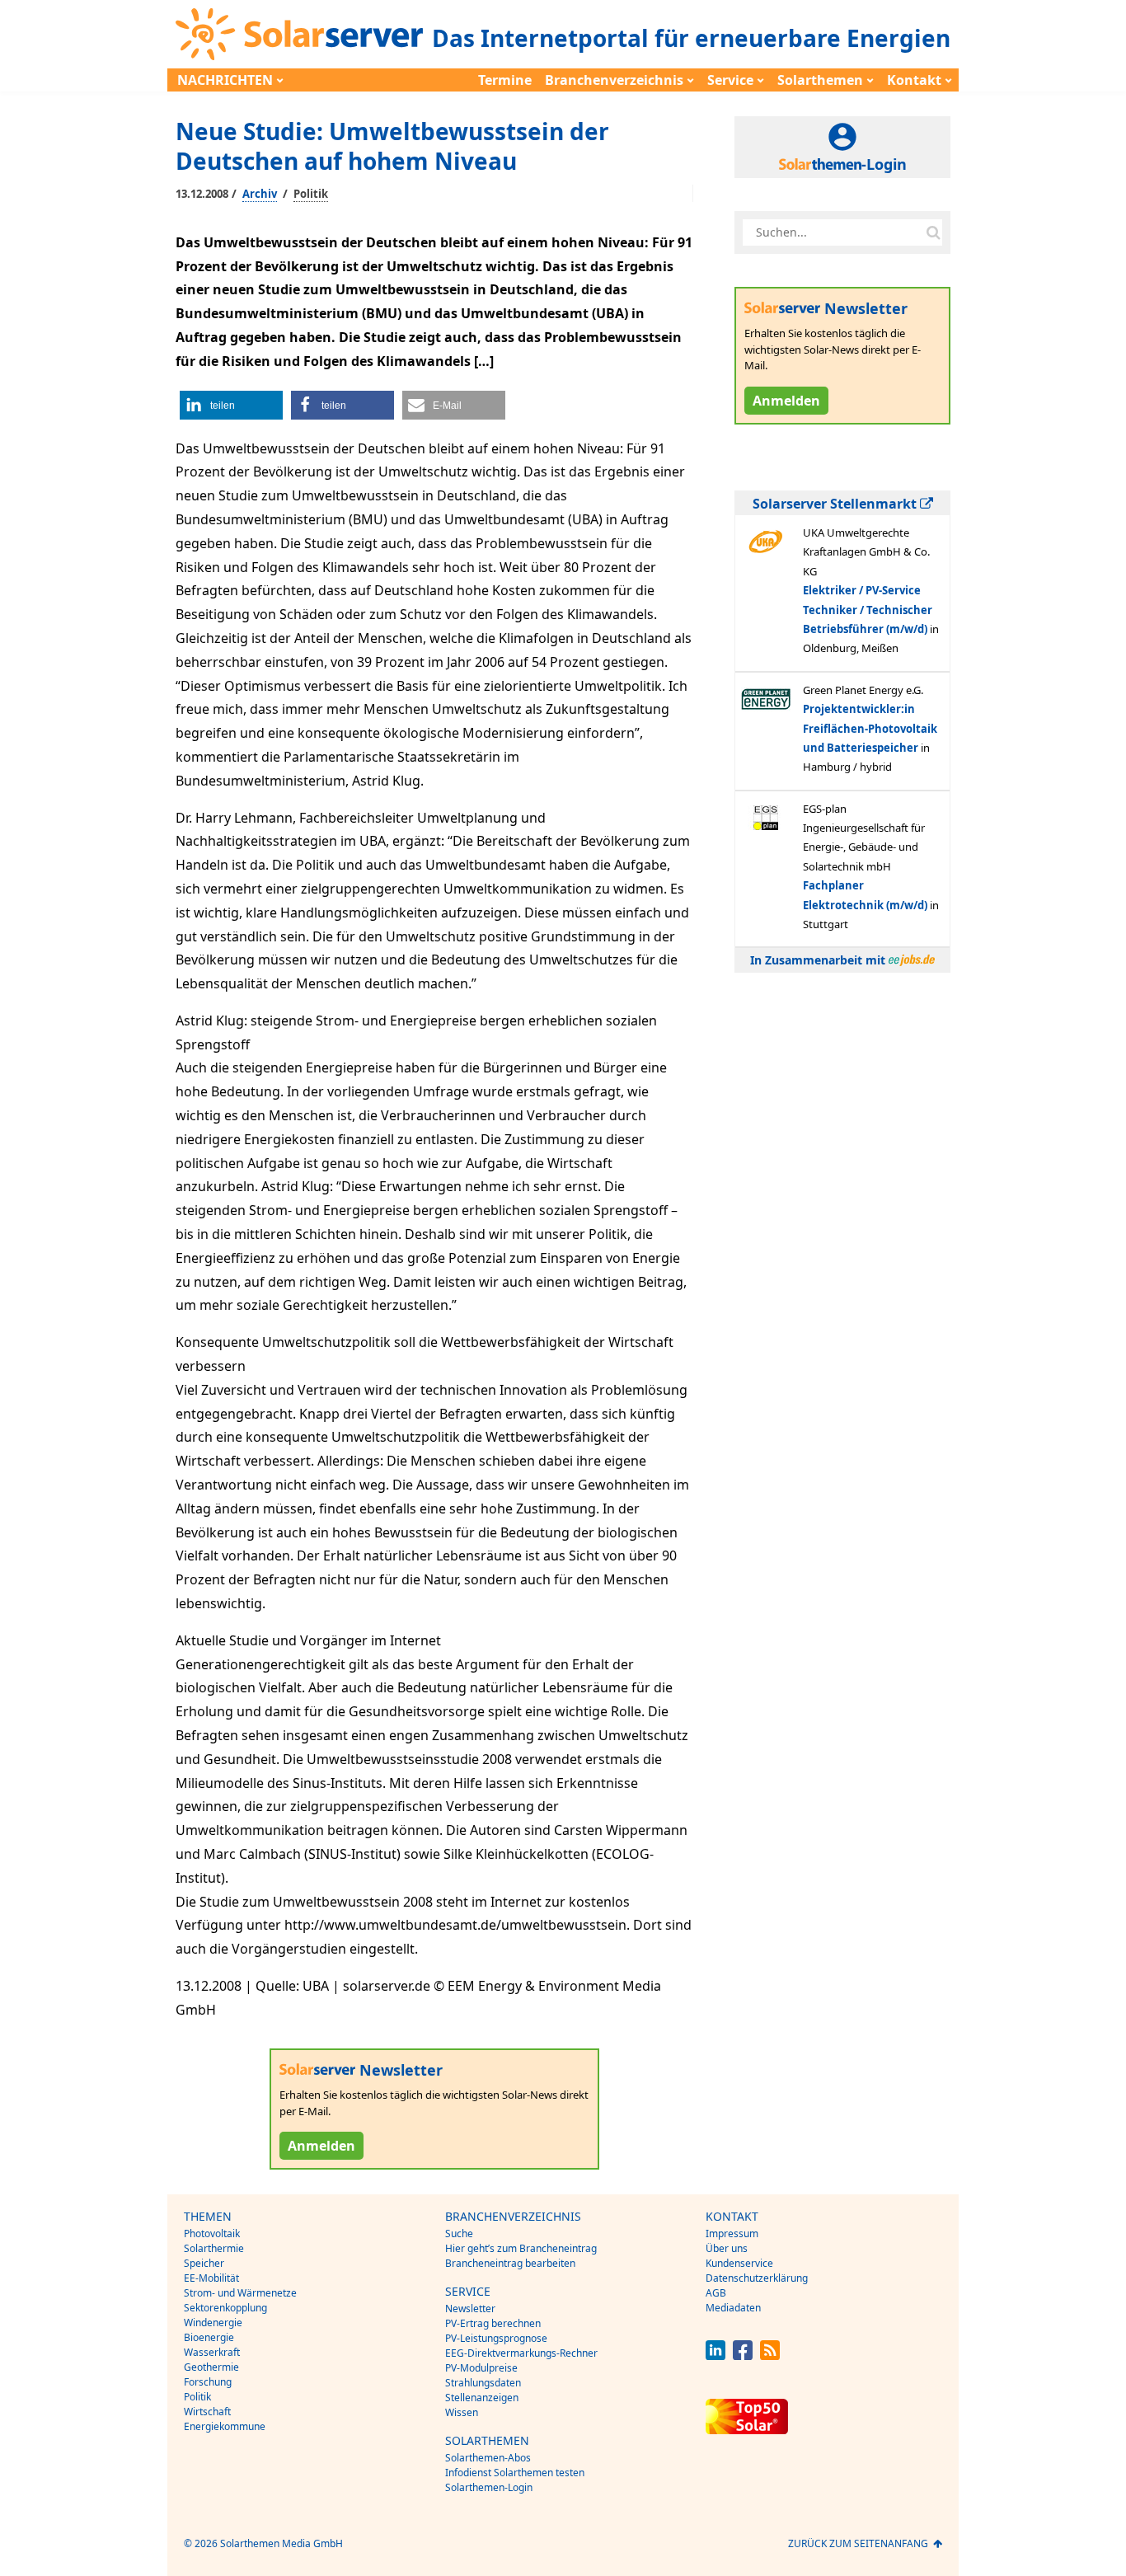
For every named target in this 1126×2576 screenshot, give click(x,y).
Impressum (732, 2233)
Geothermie (211, 2367)
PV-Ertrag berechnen (493, 2323)
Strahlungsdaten (483, 2383)
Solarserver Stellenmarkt (836, 504)
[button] (231, 405)
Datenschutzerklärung (757, 2278)
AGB (716, 2293)
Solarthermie (214, 2248)
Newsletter (470, 2309)
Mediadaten (733, 2308)
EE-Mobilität (211, 2278)
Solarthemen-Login (489, 2487)
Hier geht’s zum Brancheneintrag (521, 2248)
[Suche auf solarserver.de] (933, 232)
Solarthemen (820, 80)
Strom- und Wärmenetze (240, 2293)
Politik (311, 194)
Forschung (208, 2382)
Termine (505, 80)
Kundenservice (739, 2263)
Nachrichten (225, 80)
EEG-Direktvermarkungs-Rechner (521, 2353)
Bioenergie (209, 2337)
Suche (459, 2233)
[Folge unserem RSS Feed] (770, 2355)
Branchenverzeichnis (614, 80)
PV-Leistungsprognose (496, 2338)
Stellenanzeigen (482, 2398)
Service (730, 80)
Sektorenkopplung (225, 2308)
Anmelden (321, 2146)
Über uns (727, 2248)
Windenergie (213, 2323)
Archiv (260, 194)
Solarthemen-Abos (488, 2458)
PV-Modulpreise (481, 2368)
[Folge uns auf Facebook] (743, 2355)
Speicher (204, 2263)
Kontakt (914, 80)
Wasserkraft (212, 2352)
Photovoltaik (212, 2233)
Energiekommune (225, 2426)
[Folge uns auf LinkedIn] (715, 2355)
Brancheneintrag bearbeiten (510, 2263)
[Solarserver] (299, 34)
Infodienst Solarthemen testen (515, 2473)
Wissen (462, 2412)
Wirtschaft (207, 2412)
